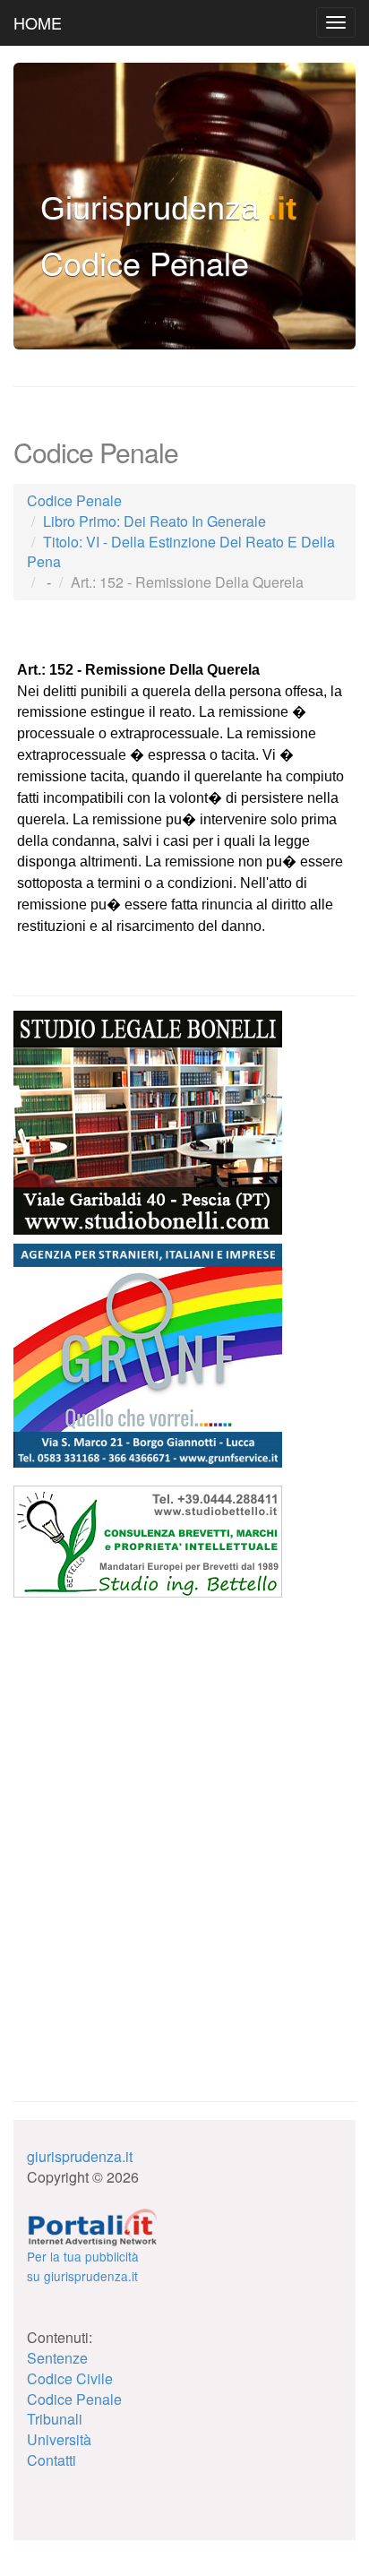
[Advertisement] (148, 1719)
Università (59, 2439)
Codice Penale (74, 2399)
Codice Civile (70, 2378)
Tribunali (55, 2419)
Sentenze (57, 2358)
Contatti (51, 2460)
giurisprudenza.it (80, 2156)
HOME (38, 22)
